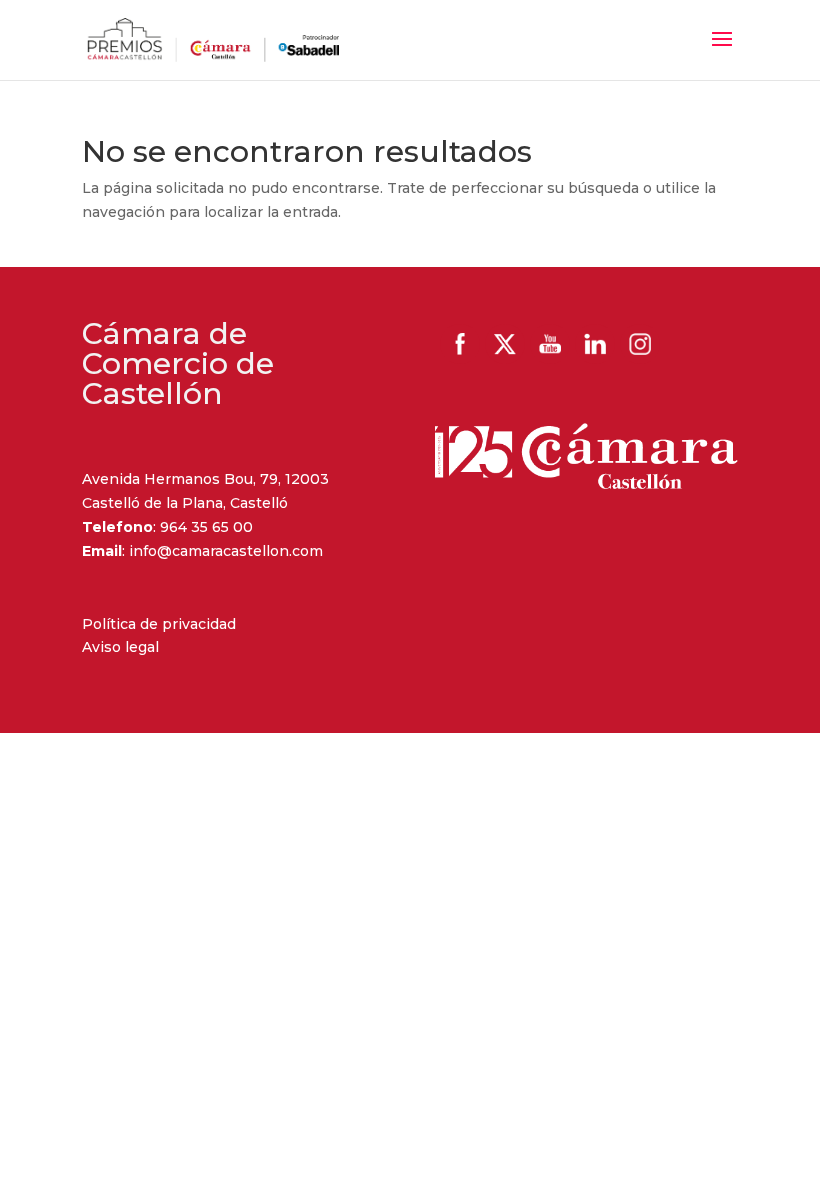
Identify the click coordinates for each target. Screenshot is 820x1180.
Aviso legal (120, 647)
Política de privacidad (159, 624)
